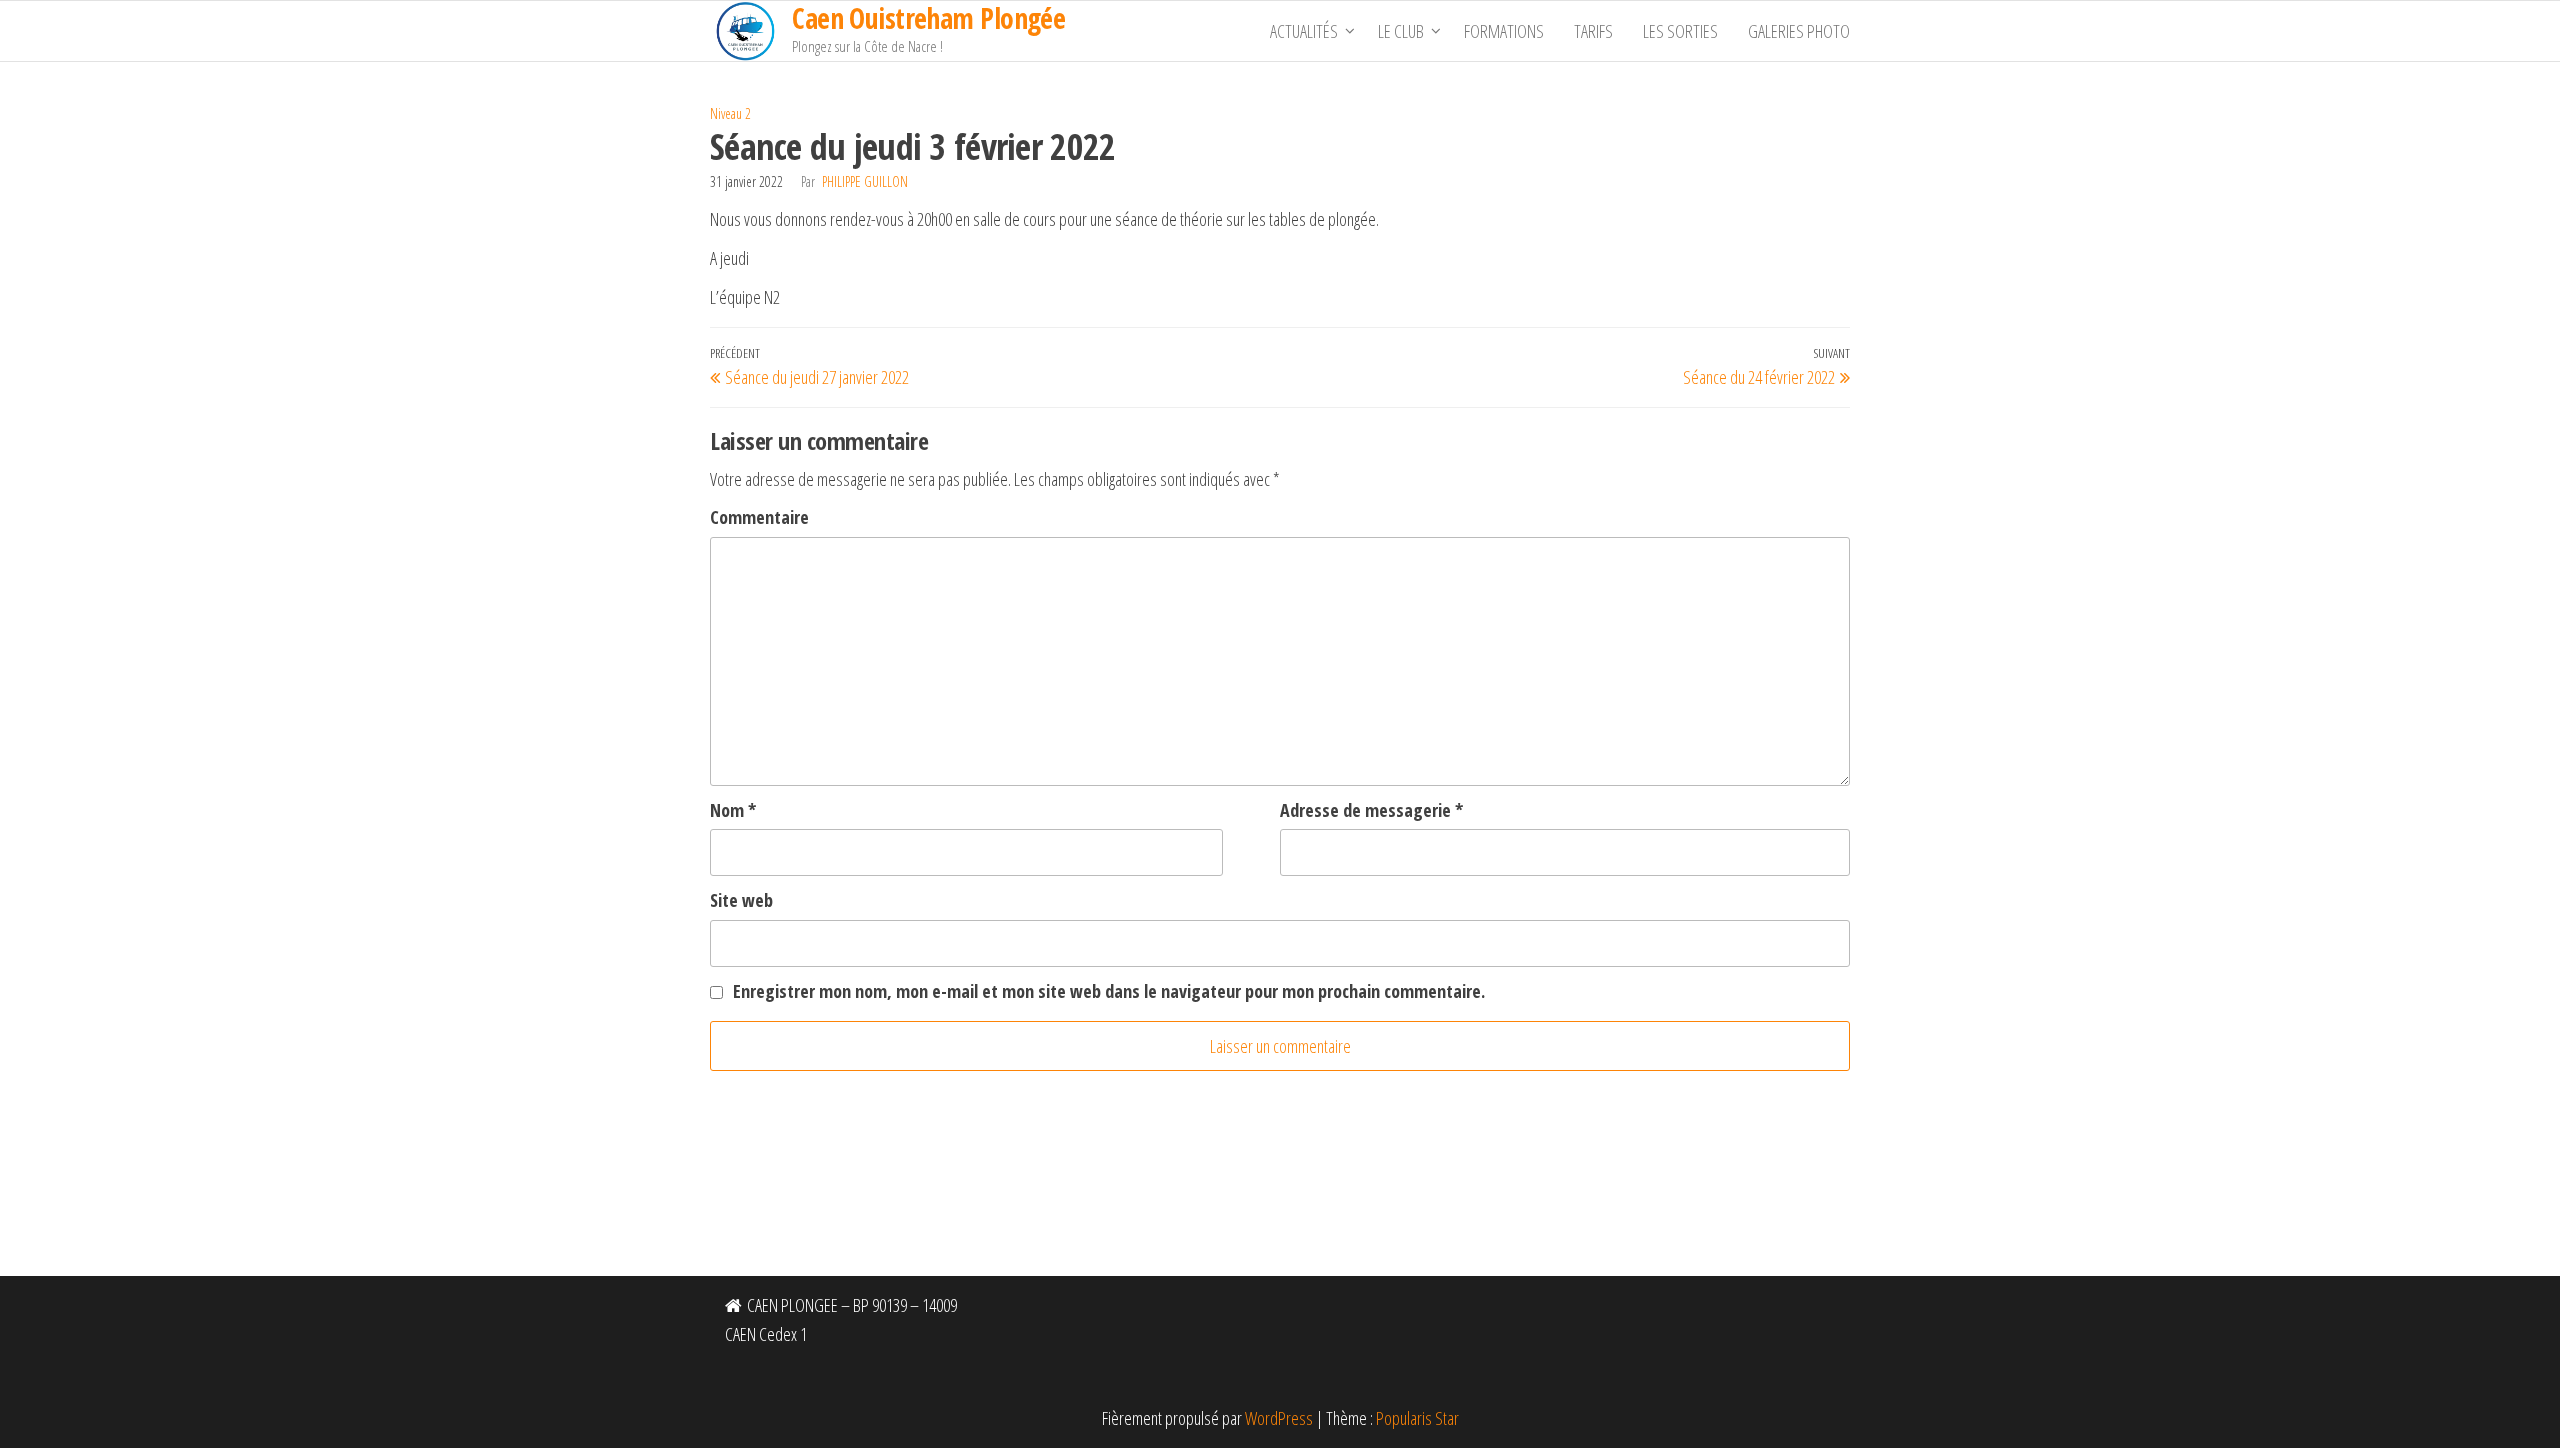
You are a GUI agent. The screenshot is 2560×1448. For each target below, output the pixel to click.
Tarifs (1593, 31)
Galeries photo (1799, 31)
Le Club (1401, 31)
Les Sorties (1680, 31)
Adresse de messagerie (1371, 810)
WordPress (1279, 1418)
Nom (733, 810)
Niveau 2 (730, 113)
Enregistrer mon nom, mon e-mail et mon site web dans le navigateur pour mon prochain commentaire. (1109, 991)
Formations (1504, 31)
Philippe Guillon (865, 181)
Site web (741, 900)
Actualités (1304, 31)
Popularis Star (1417, 1418)
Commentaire (759, 517)
